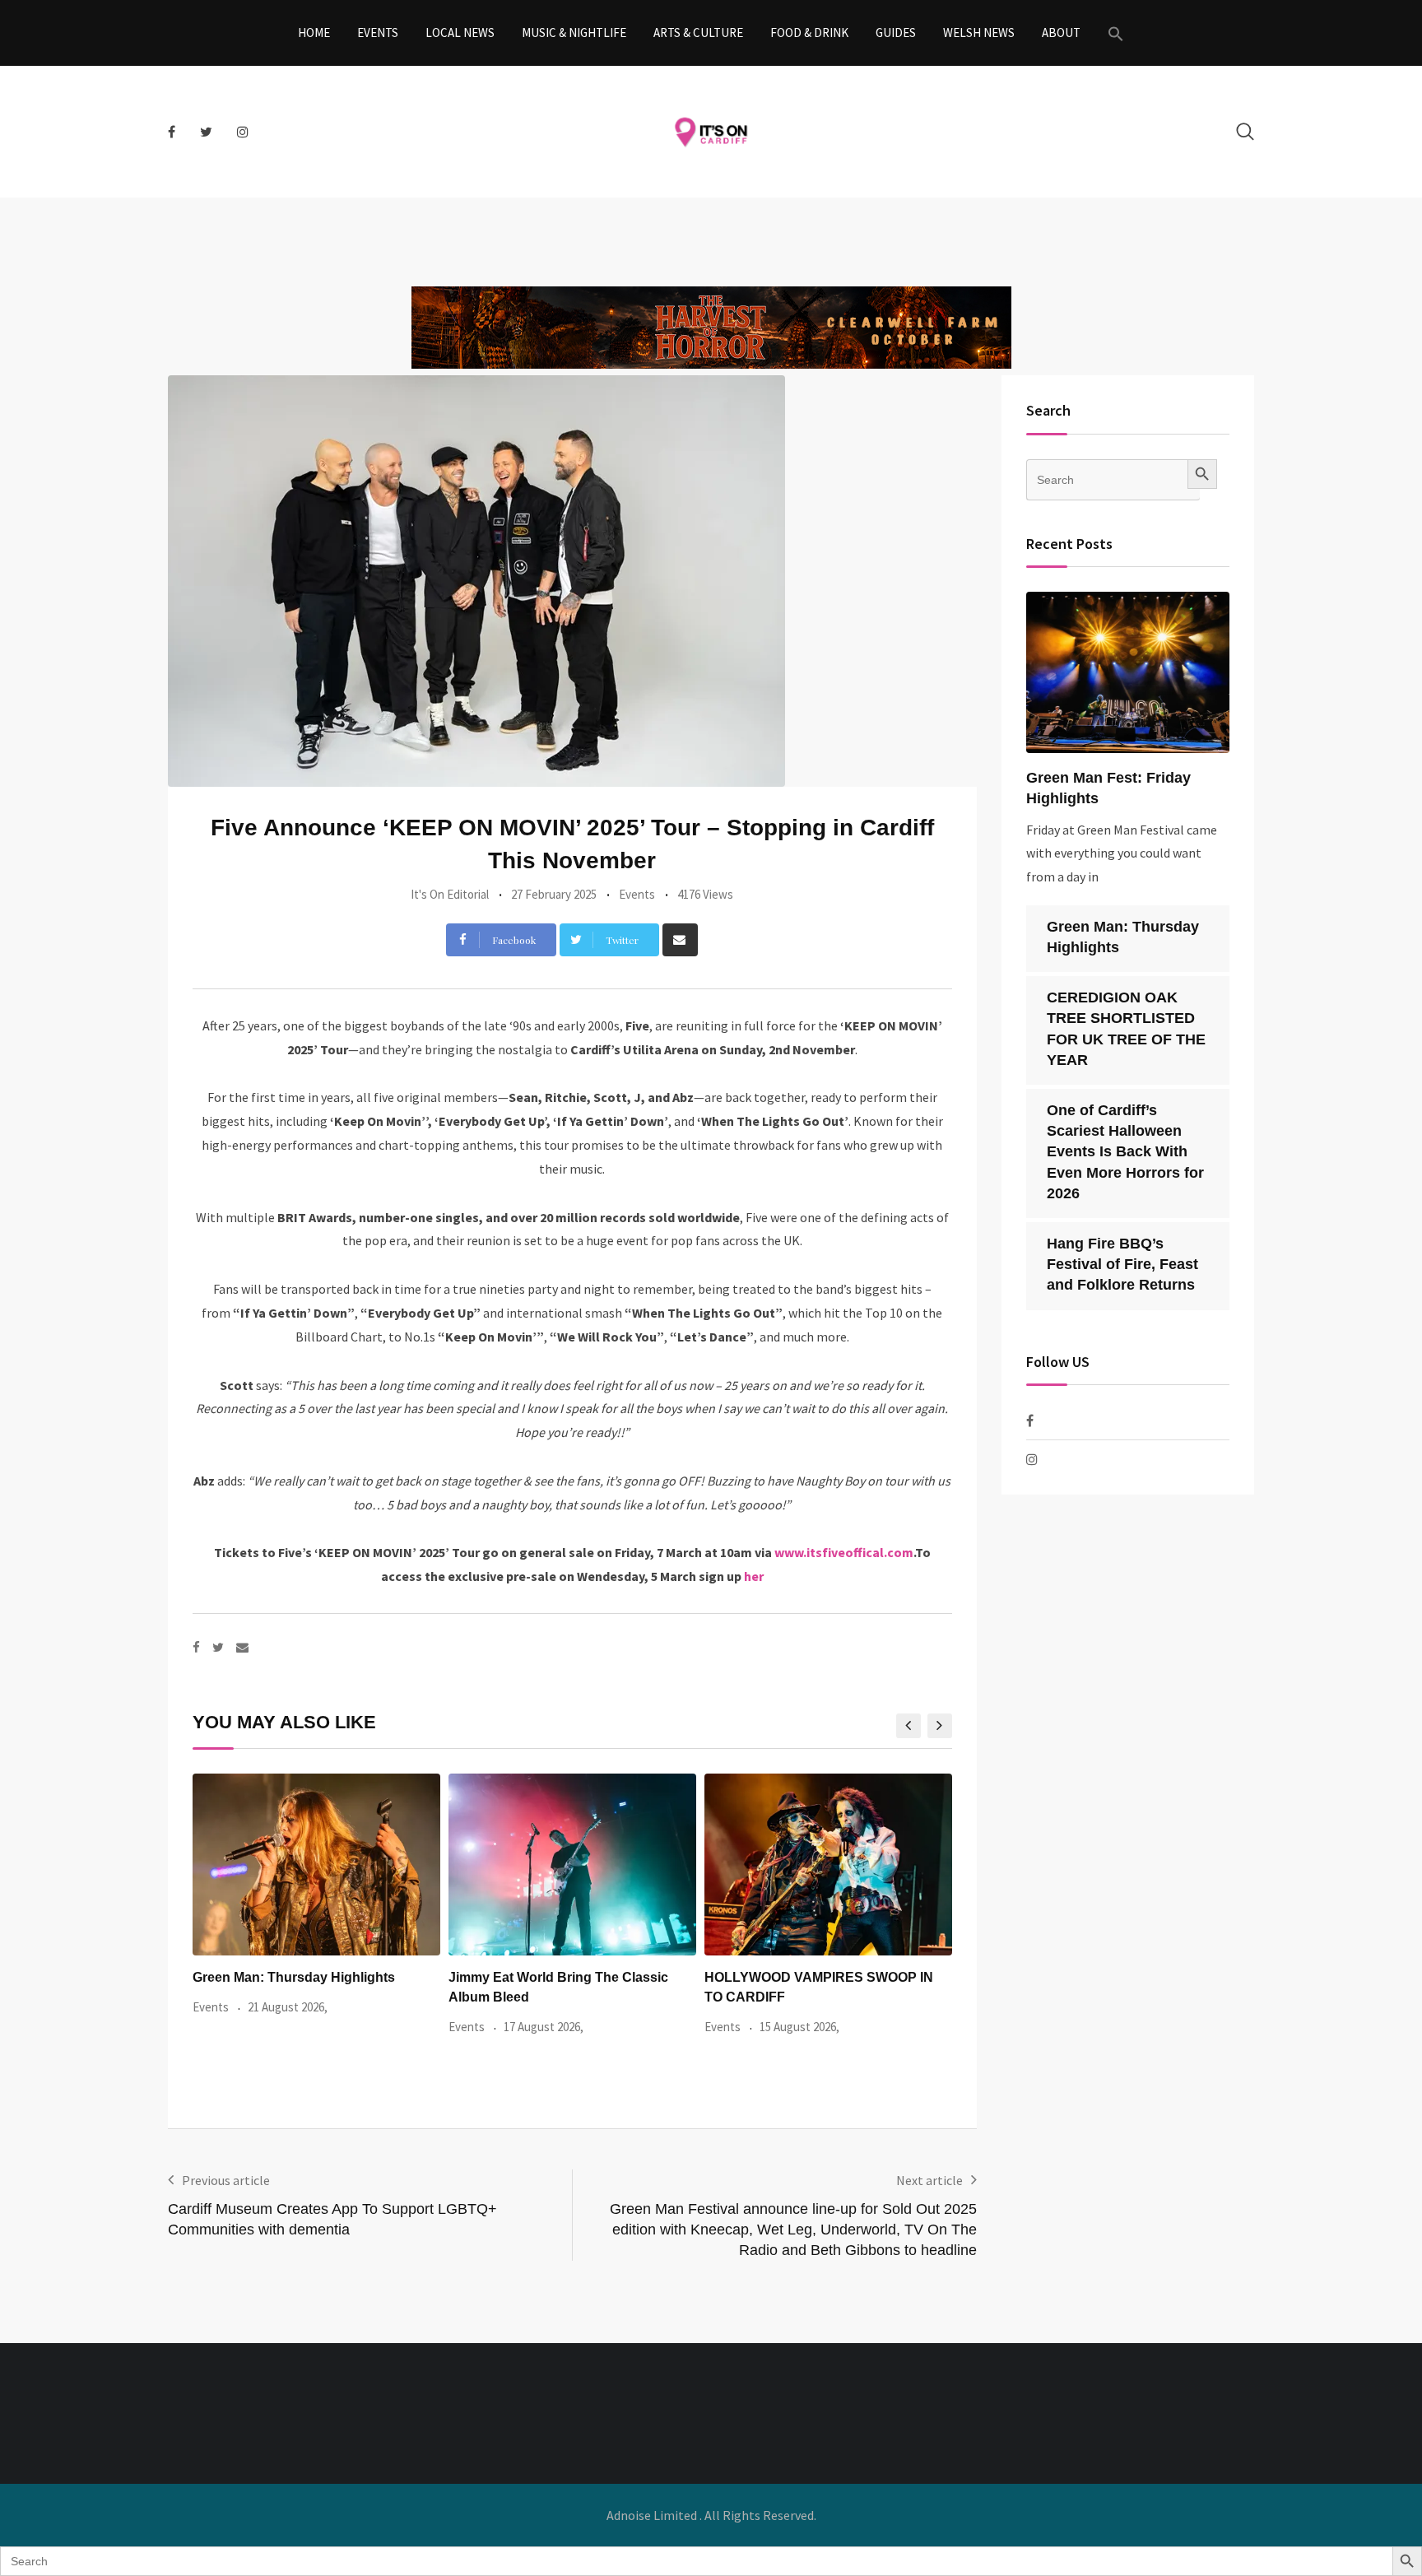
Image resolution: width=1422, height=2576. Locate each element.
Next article (929, 2180)
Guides (896, 33)
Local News (460, 33)
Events (378, 33)
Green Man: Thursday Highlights (294, 1977)
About (1061, 33)
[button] (1116, 33)
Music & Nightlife (574, 33)
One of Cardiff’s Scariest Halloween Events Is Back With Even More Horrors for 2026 (1125, 1152)
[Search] (1245, 131)
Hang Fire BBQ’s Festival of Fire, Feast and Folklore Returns (1122, 1264)
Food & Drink (809, 33)
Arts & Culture (698, 33)
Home (314, 33)
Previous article (226, 2180)
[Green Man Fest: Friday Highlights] (1128, 672)
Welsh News (979, 33)
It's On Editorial (450, 894)
